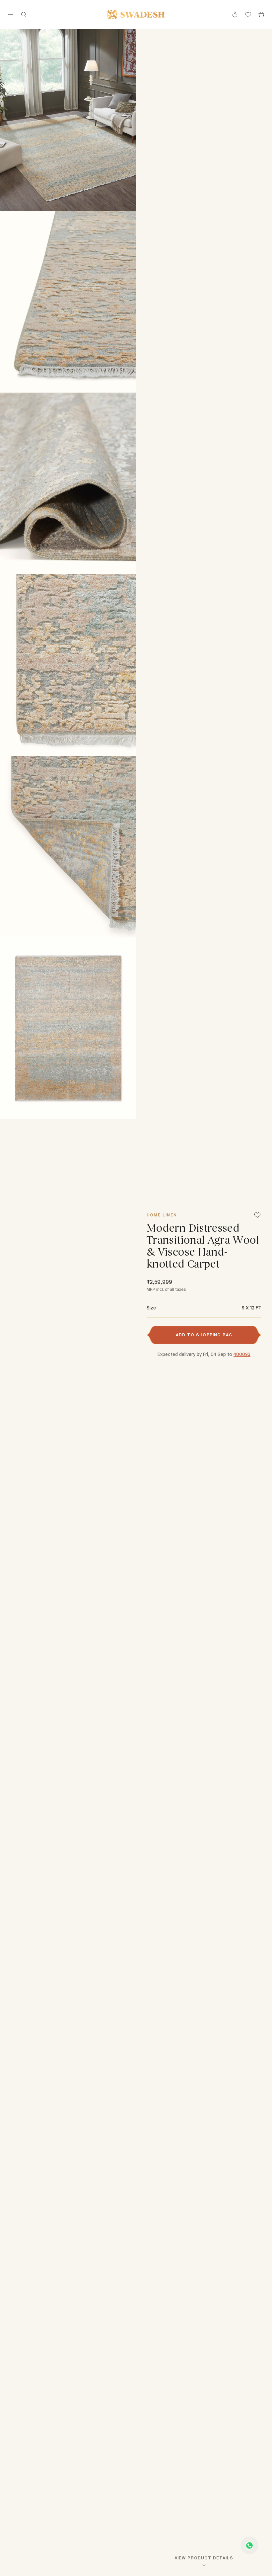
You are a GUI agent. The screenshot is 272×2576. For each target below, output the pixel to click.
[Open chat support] (249, 2545)
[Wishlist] (257, 1216)
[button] (204, 1335)
